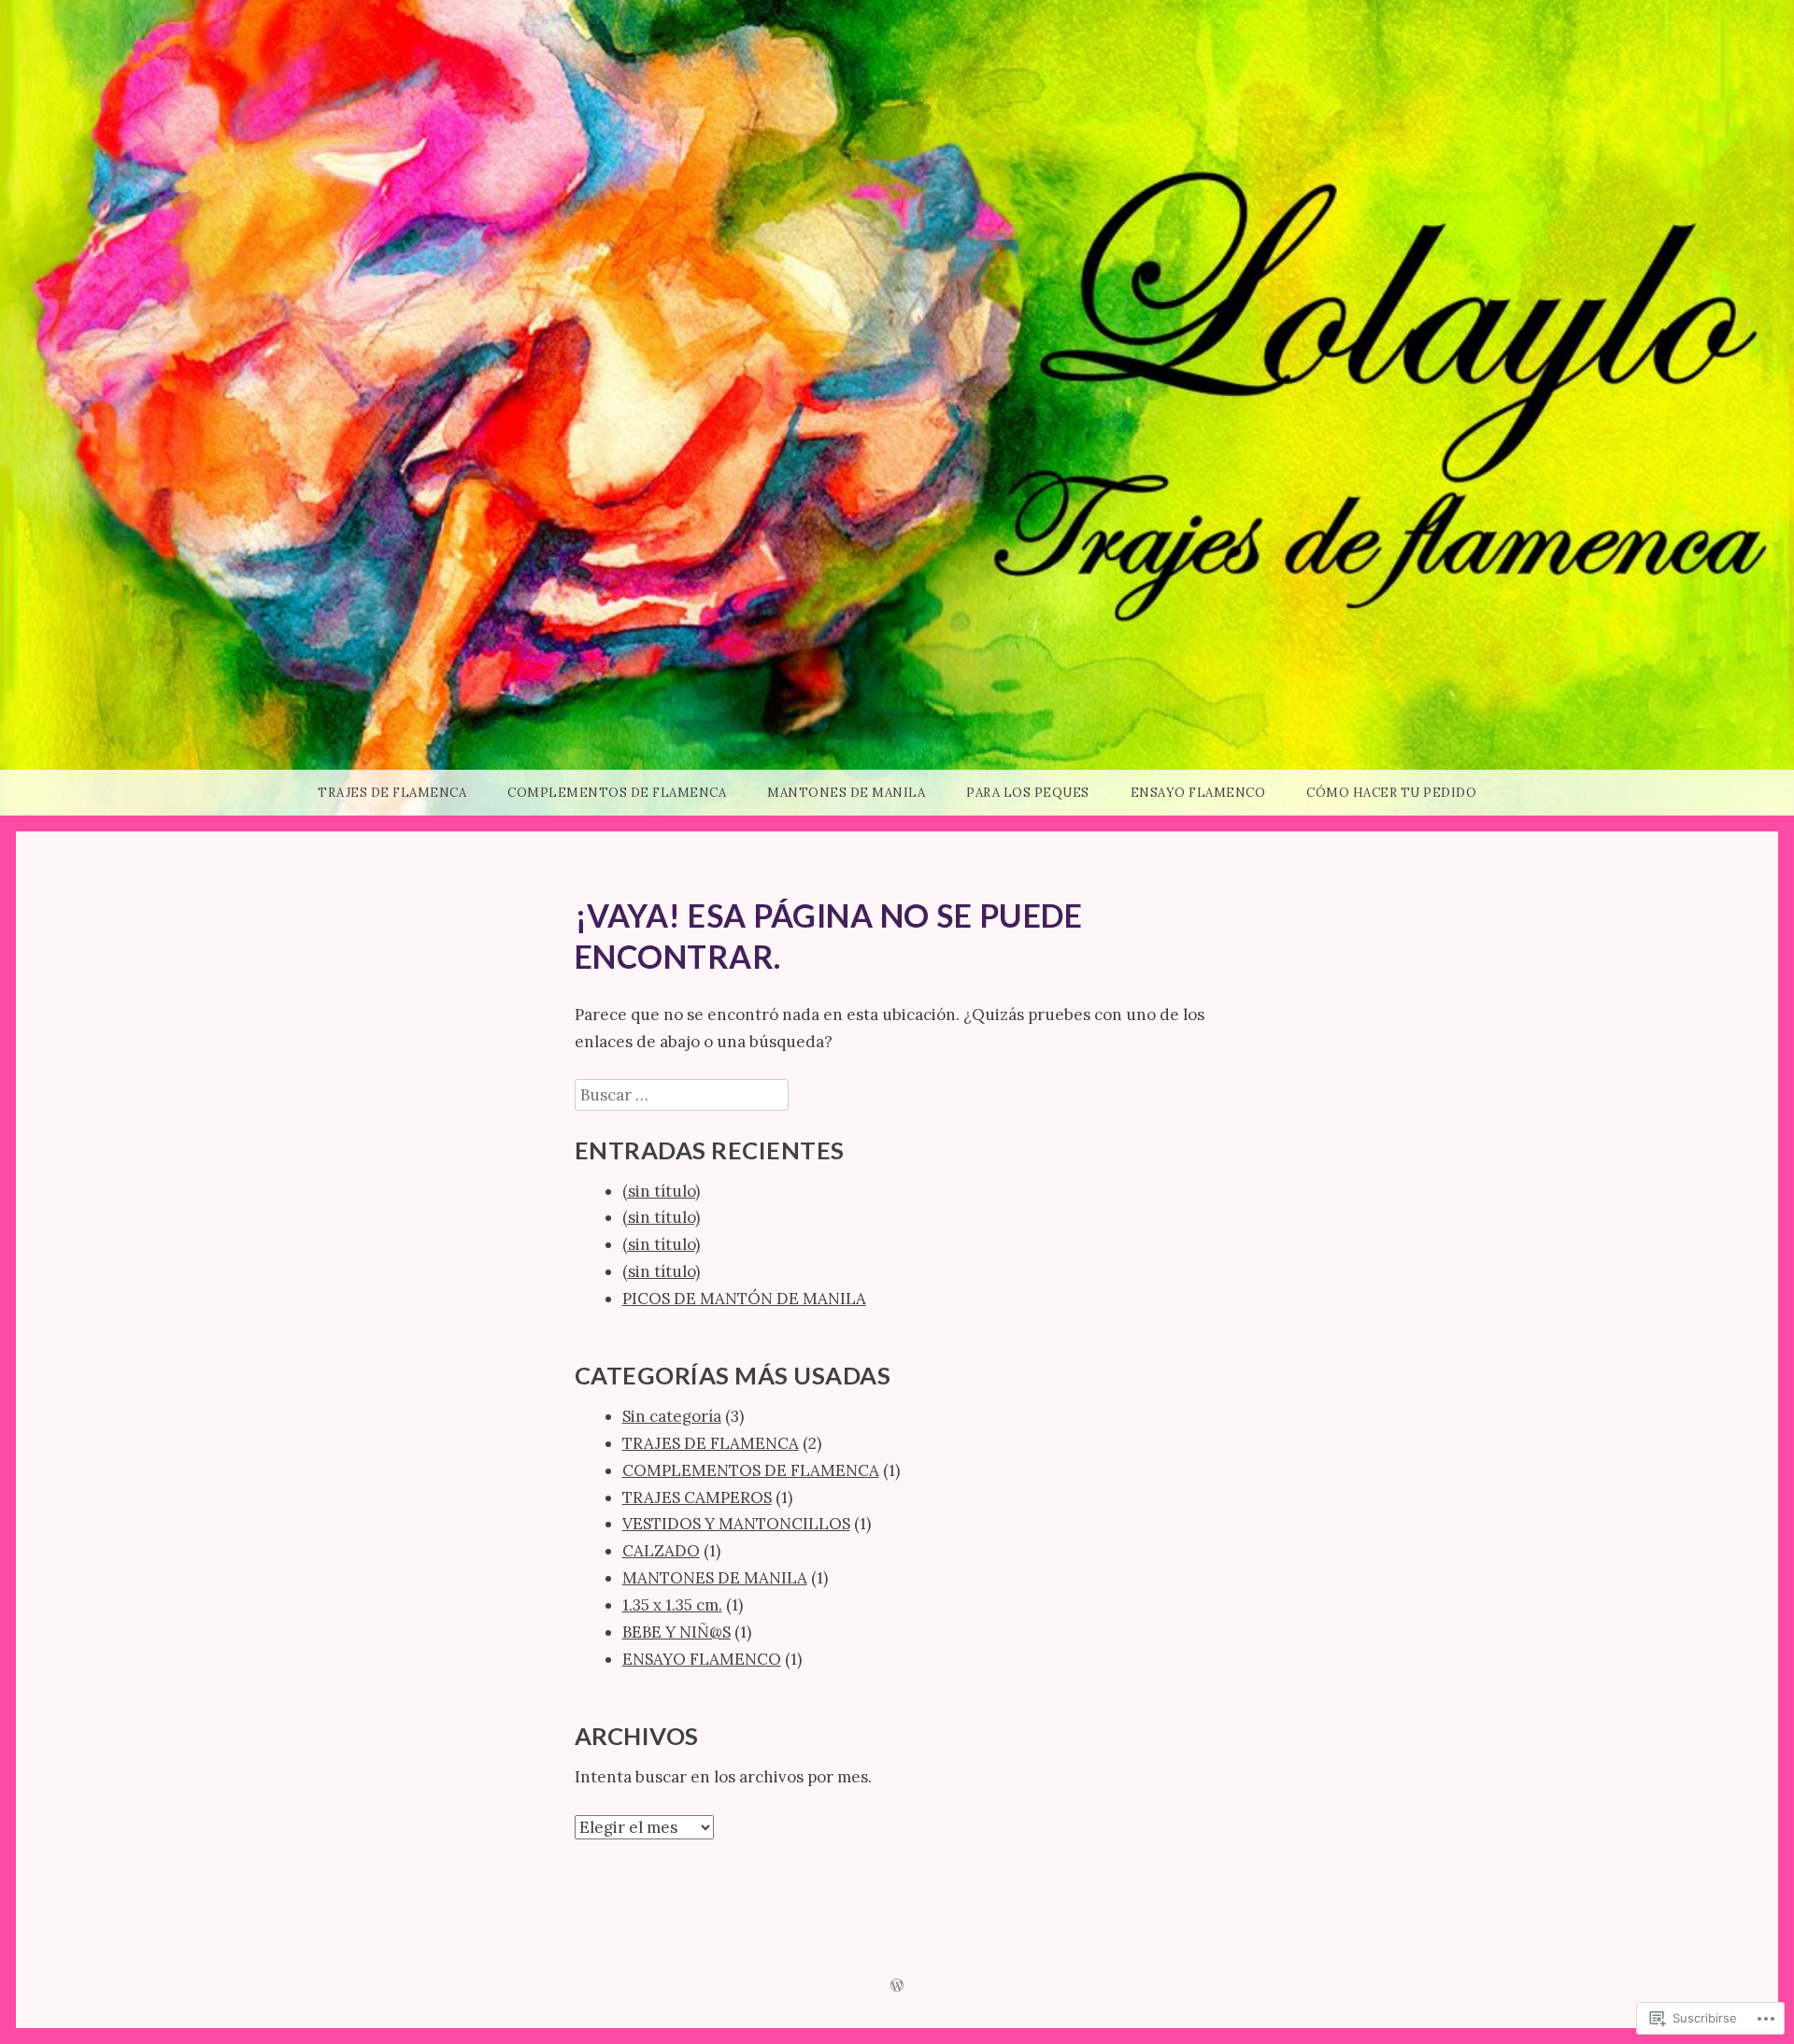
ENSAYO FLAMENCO (1198, 793)
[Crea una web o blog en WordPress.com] (897, 1987)
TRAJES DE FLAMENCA (392, 793)
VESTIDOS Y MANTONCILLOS (736, 1524)
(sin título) (661, 1191)
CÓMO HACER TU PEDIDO (1391, 793)
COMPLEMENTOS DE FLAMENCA (617, 793)
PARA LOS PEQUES (1028, 793)
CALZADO (661, 1551)
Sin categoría (672, 1416)
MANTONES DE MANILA (846, 793)
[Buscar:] (682, 1095)
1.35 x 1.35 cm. (672, 1605)
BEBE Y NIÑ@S (676, 1632)
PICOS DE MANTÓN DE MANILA (744, 1299)
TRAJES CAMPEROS (697, 1498)
